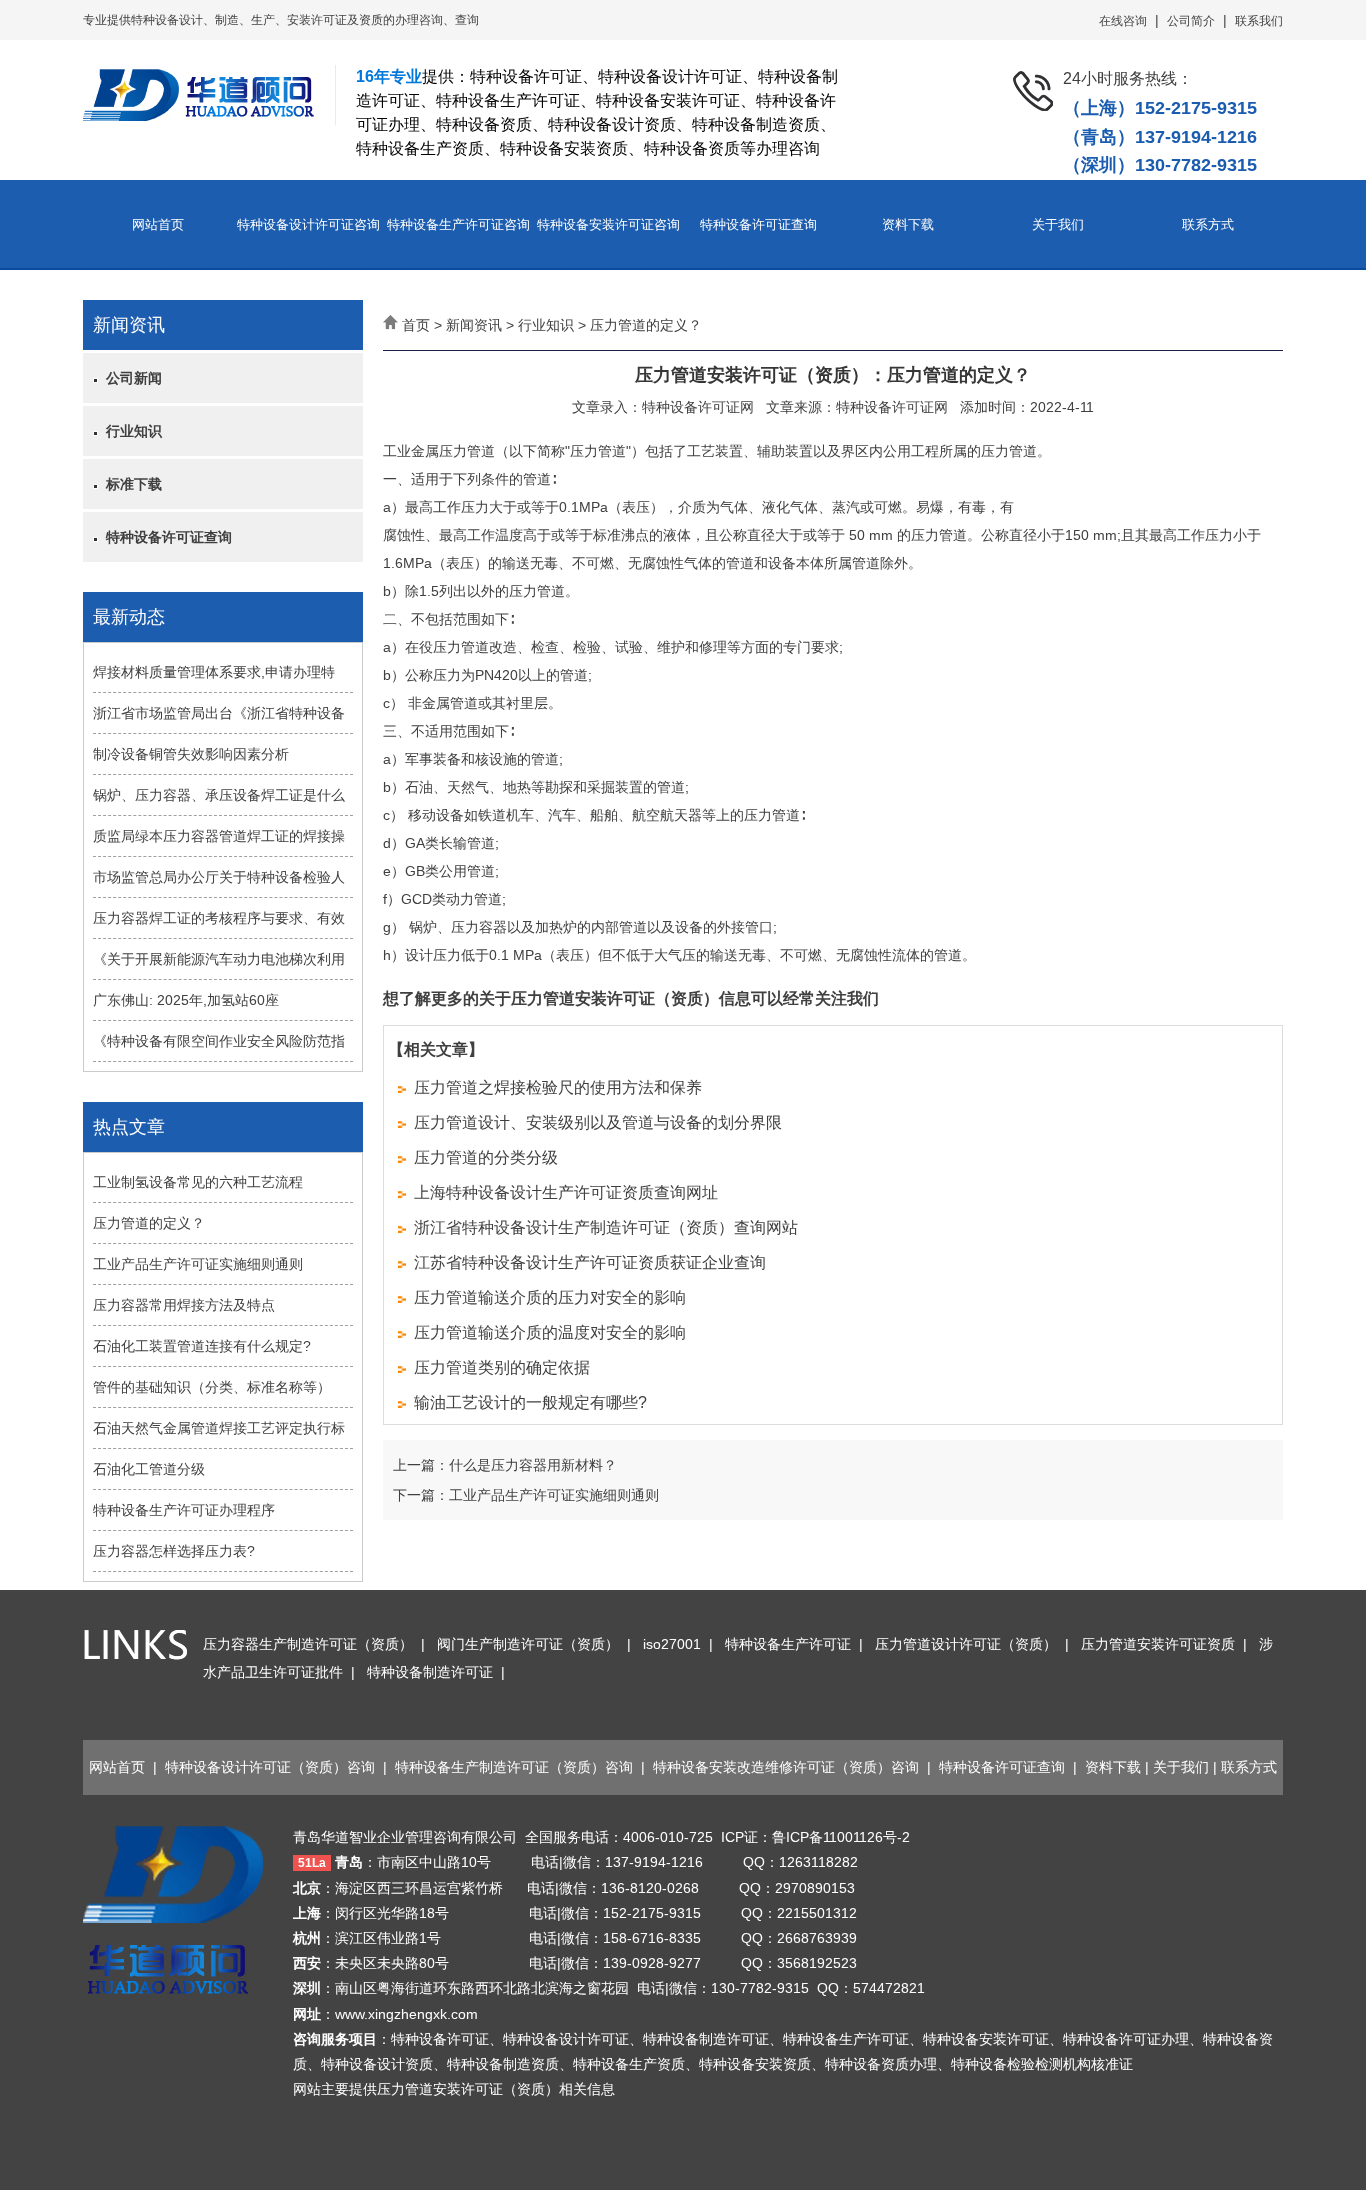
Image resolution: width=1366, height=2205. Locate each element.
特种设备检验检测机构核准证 (1042, 2064)
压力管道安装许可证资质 (1158, 1644)
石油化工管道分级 (149, 1469)
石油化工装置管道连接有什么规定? (202, 1346)
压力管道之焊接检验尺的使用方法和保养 (558, 1087)
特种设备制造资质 (503, 2064)
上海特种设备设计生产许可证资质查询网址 (566, 1192)
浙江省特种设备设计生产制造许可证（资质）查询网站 (606, 1227)
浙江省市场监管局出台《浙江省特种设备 (219, 713)
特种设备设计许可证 (566, 2039)
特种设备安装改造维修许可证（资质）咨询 (786, 1767)
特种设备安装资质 (755, 2064)
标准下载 (130, 484)
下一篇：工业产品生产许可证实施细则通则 (526, 1495)
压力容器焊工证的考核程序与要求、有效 (219, 918)
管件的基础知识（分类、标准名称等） (212, 1387)
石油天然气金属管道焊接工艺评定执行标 (219, 1428)
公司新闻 (130, 378)
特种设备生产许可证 (788, 1644)
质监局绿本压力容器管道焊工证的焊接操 (219, 836)
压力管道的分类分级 (486, 1157)
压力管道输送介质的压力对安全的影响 (550, 1297)
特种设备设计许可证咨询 (308, 224)
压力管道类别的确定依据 (502, 1367)
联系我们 (1259, 21)
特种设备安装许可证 (986, 2039)
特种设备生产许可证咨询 (458, 224)
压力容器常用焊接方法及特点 (184, 1305)
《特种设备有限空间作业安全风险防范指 (219, 1041)
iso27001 (672, 1644)
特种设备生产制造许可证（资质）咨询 (514, 1767)
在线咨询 (1123, 21)
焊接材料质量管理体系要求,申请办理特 (214, 672)
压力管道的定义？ (149, 1223)
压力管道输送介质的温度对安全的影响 (550, 1332)
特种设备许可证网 (698, 407)
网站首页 (158, 224)
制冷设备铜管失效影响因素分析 (191, 754)
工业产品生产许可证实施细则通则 (198, 1264)
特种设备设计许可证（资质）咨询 (270, 1767)
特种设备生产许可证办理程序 (184, 1510)
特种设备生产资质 (629, 2064)
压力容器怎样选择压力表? (174, 1551)
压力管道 (598, 451)
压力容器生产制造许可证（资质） (308, 1644)
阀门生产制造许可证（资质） (528, 1644)
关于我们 (1058, 224)
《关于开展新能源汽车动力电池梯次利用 (219, 959)
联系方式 (1208, 224)
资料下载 (908, 224)
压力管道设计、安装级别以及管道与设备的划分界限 (598, 1122)
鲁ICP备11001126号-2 (841, 1837)
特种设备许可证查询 (758, 224)
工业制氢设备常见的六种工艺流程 (198, 1182)
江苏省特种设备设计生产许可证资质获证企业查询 (590, 1262)
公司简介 (1191, 21)
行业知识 (130, 431)
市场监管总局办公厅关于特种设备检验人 (219, 877)
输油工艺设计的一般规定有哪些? (530, 1402)
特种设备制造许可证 (430, 1672)
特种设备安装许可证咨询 (608, 224)
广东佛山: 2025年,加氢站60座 (186, 1000)
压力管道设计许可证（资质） (966, 1644)
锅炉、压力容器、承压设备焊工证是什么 (219, 795)
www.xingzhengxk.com (406, 2014)
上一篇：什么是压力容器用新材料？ (505, 1465)
